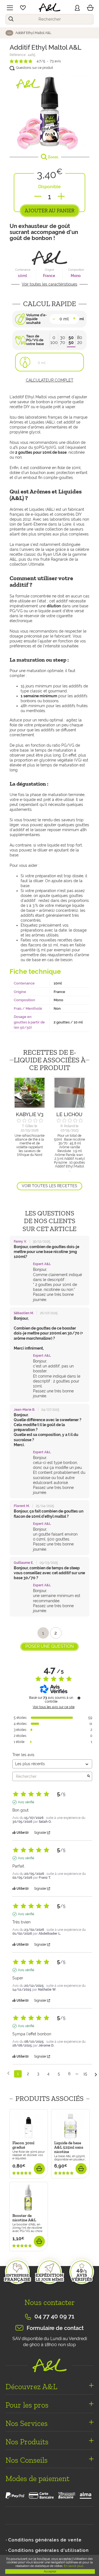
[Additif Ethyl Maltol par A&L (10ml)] (50, 111)
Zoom (53, 157)
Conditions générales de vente (45, 2540)
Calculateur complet (50, 380)
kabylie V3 (30, 1114)
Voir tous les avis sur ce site (54, 1707)
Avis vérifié (26, 1802)
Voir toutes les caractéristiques (50, 284)
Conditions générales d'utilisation (49, 2550)
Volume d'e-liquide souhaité (36, 319)
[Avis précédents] (8, 2073)
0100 (54, 340)
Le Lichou (69, 1114)
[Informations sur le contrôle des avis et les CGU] (79, 1698)
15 (85, 2074)
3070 (63, 340)
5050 (71, 340)
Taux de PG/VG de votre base (35, 340)
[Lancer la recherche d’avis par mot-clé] (89, 1776)
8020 (80, 340)
